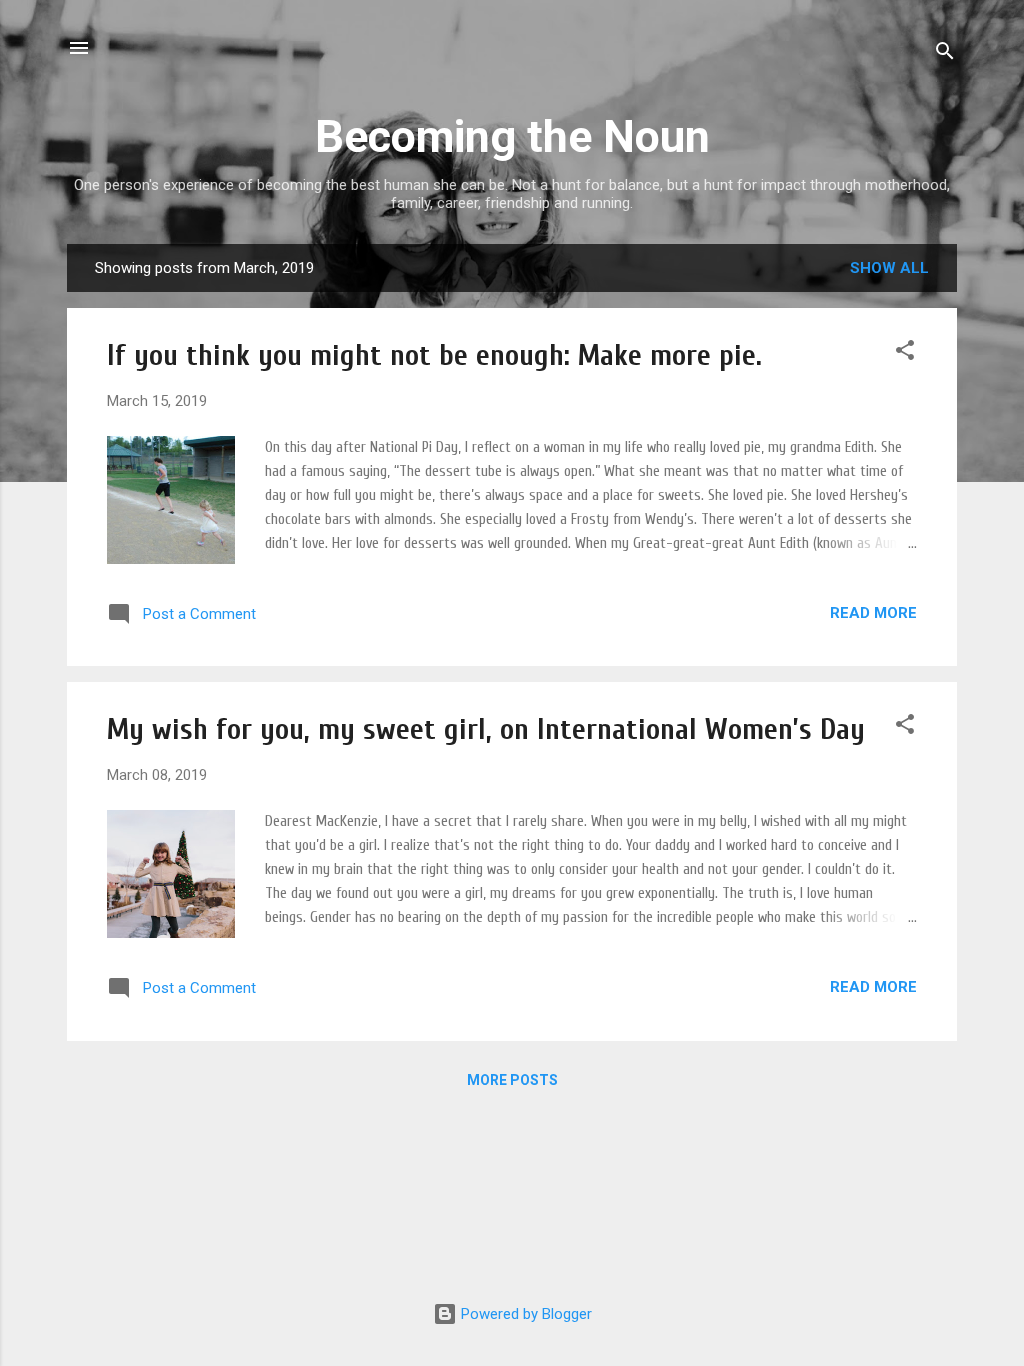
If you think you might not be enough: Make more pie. (434, 355)
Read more (873, 613)
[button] (905, 353)
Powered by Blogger (524, 1314)
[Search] (945, 54)
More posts (512, 1080)
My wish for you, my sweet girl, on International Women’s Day (486, 729)
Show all (889, 268)
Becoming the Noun (512, 136)
